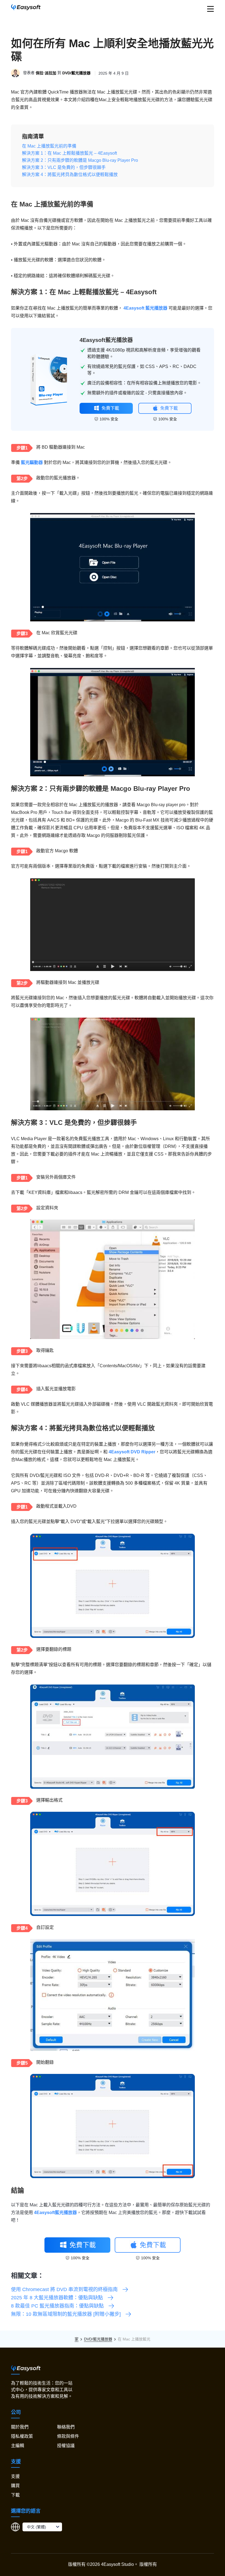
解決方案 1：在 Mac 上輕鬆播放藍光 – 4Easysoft (69, 153)
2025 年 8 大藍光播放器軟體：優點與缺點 (57, 2298)
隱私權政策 (22, 2436)
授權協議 (66, 2446)
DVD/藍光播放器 (76, 73)
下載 (15, 2495)
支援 (15, 2476)
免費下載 (110, 408)
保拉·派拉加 (46, 73)
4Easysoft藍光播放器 (106, 340)
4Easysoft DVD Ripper (132, 1452)
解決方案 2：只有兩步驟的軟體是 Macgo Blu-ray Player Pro (80, 160)
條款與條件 (68, 2436)
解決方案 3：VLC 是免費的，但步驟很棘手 (64, 167)
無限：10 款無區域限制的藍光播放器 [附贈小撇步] (66, 2314)
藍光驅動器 (32, 462)
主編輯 (18, 2446)
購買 (15, 2486)
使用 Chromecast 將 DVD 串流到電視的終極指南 (64, 2289)
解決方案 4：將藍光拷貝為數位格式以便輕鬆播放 (70, 175)
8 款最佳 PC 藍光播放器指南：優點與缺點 (57, 2306)
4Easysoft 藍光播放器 (145, 308)
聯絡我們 (66, 2427)
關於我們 (20, 2427)
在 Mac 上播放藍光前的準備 (49, 146)
